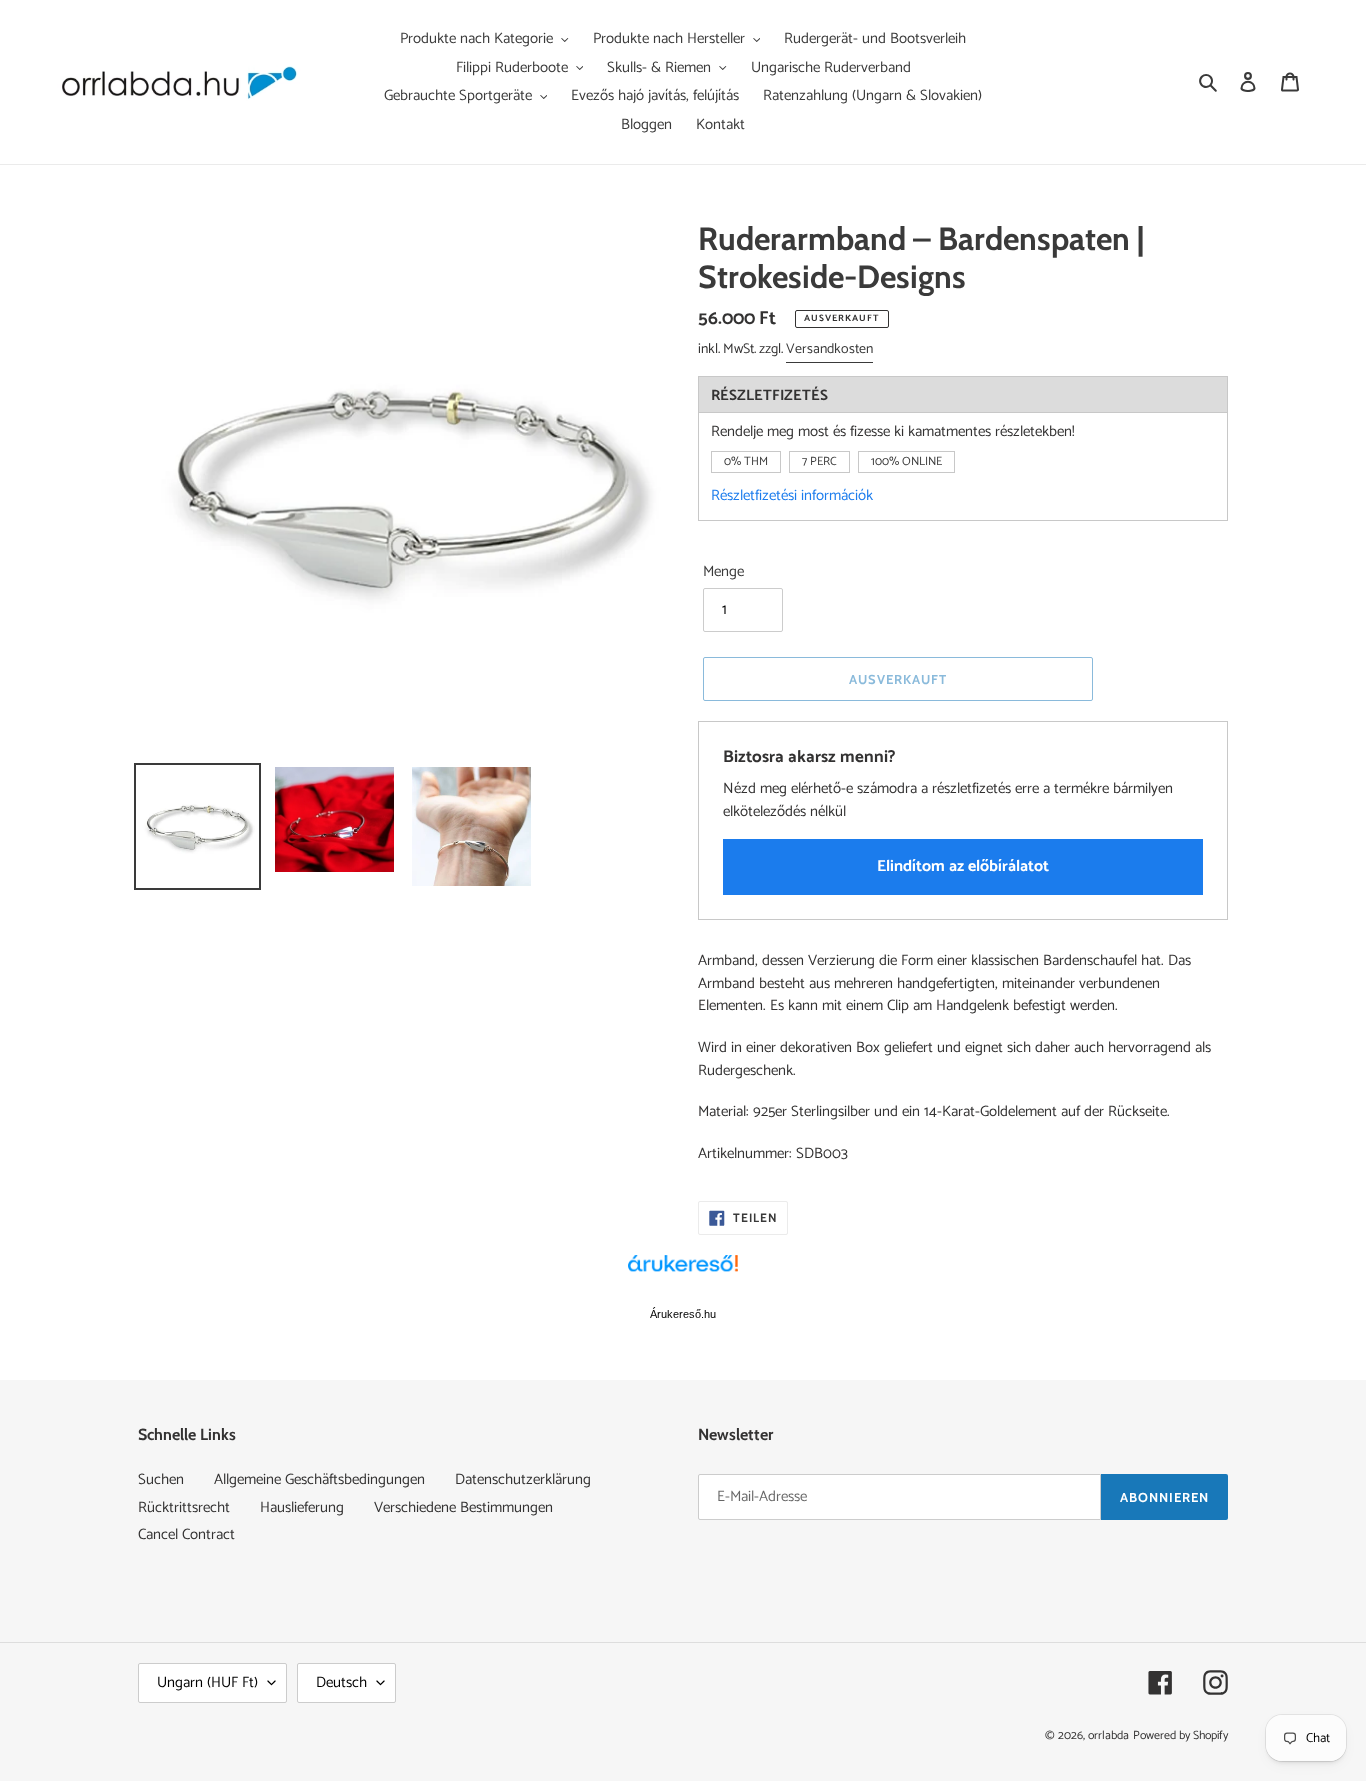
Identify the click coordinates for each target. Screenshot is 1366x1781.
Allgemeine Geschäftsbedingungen (319, 1479)
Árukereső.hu (683, 1314)
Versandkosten (829, 349)
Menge (723, 572)
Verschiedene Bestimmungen (463, 1507)
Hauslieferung (302, 1507)
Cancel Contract (186, 1534)
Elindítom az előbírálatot (963, 866)
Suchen (161, 1479)
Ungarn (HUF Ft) (207, 1682)
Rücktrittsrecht (184, 1507)
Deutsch (341, 1682)
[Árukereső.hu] (683, 1274)
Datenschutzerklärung (523, 1479)
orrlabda (1108, 1735)
